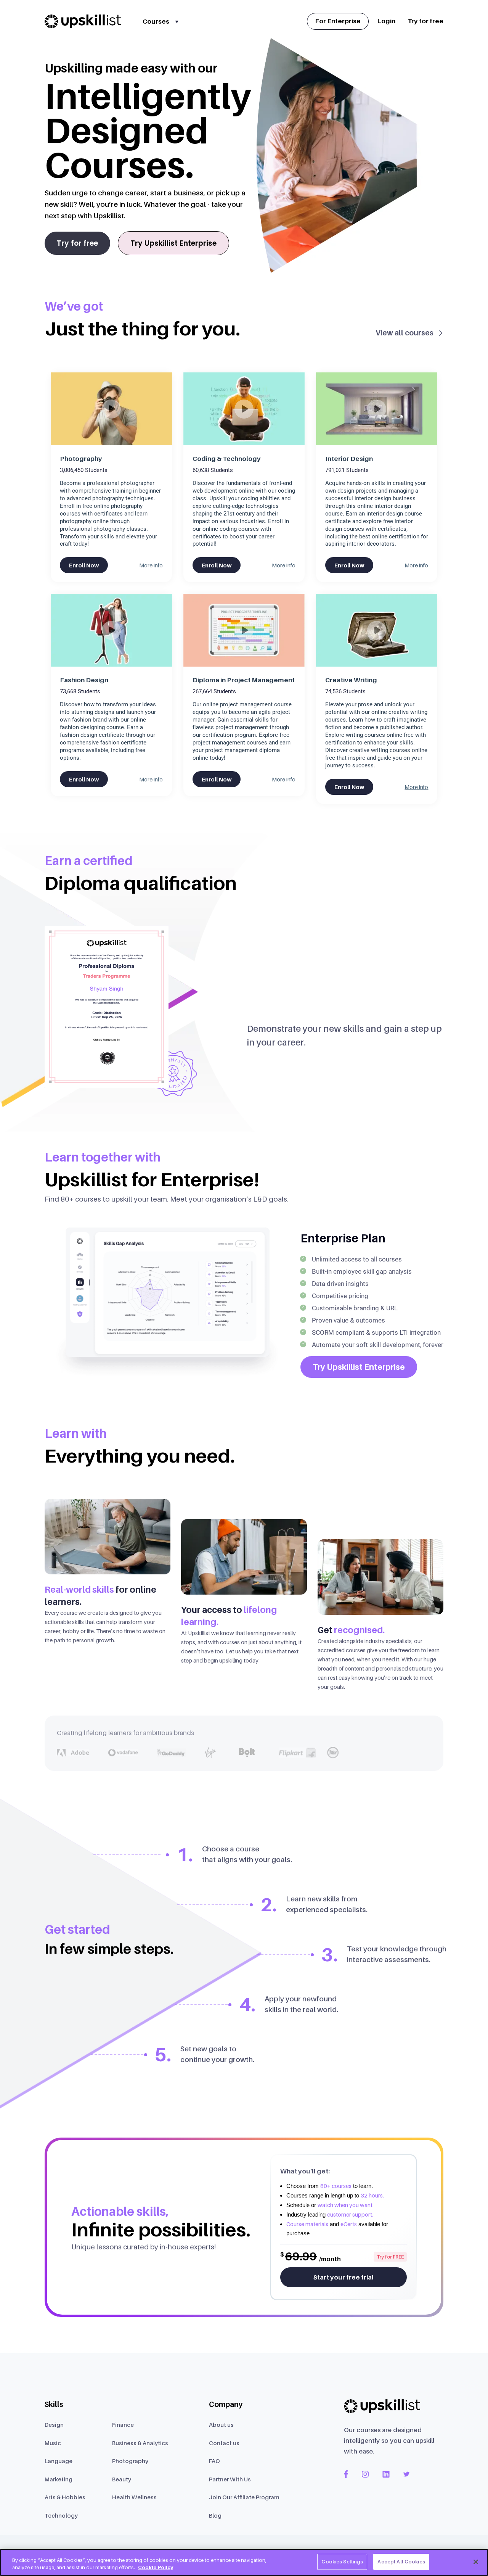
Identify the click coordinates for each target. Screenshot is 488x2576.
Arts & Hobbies (65, 2497)
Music (53, 2443)
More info (151, 565)
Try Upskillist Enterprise (173, 243)
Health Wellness (134, 2497)
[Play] (111, 409)
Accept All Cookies (401, 2562)
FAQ (214, 2461)
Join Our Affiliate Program (244, 2497)
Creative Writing (351, 680)
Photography (81, 459)
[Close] (476, 2562)
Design (54, 2425)
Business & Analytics (140, 2443)
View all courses (405, 333)
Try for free (425, 21)
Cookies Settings (342, 2562)
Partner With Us (230, 2479)
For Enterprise (338, 21)
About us (221, 2425)
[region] (244, 2562)
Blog (215, 2515)
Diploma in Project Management (244, 680)
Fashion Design (84, 680)
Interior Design (349, 459)
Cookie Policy (156, 2568)
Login (386, 21)
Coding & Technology (227, 459)
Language (59, 2461)
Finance (123, 2425)
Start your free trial (344, 2277)
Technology (61, 2515)
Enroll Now (84, 565)
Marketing (59, 2479)
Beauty (122, 2479)
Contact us (224, 2443)
